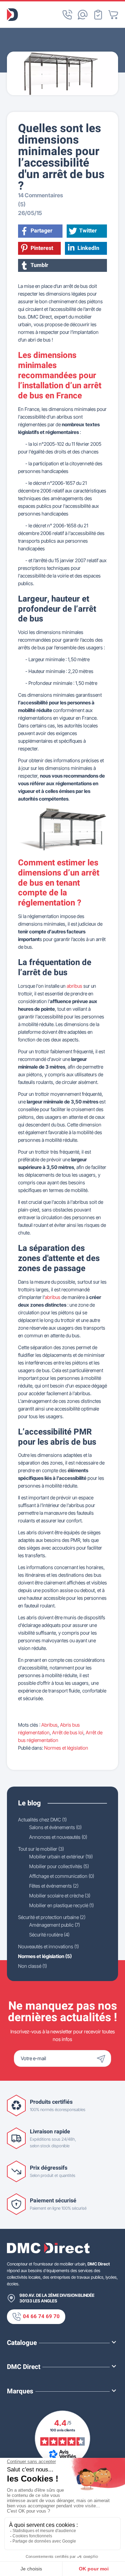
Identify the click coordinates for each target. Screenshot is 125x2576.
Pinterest (42, 248)
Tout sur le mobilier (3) (41, 1849)
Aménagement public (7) (55, 1925)
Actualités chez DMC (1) (42, 1820)
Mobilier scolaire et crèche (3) (60, 1895)
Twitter (88, 231)
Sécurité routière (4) (49, 1935)
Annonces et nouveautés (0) (58, 1837)
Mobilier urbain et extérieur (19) (61, 1856)
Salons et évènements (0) (55, 1827)
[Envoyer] (103, 2058)
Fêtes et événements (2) (54, 1886)
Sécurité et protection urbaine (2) (52, 1917)
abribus (74, 986)
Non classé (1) (32, 1966)
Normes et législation (66, 1748)
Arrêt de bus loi (68, 1732)
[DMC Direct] (12, 15)
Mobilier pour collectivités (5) (59, 1866)
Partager (41, 231)
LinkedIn (88, 248)
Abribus (49, 1725)
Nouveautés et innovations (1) (48, 1946)
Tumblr (39, 265)
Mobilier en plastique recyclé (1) (61, 1905)
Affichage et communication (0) (62, 1876)
